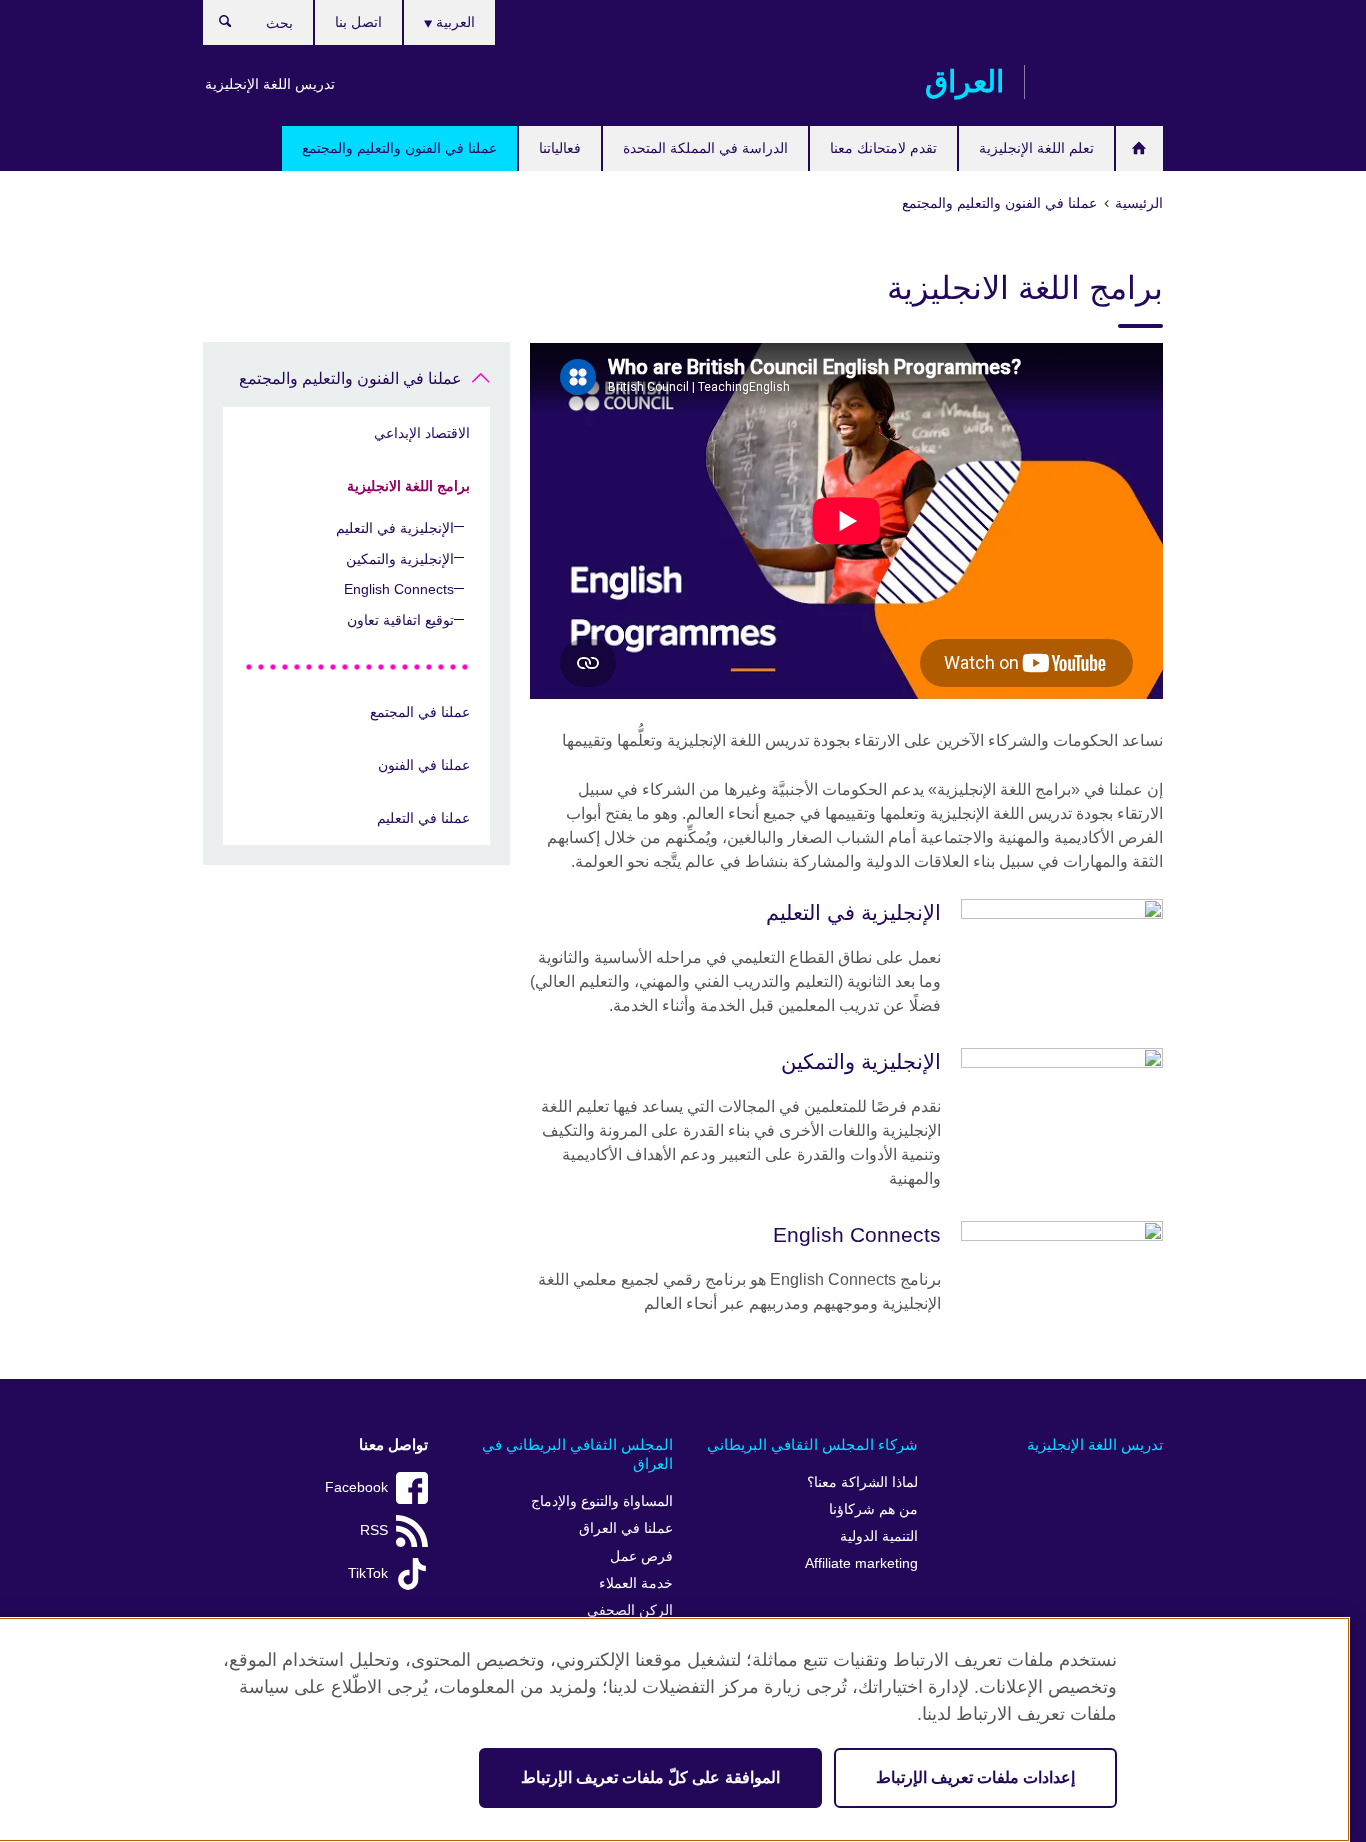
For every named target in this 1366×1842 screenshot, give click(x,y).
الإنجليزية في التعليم (395, 528)
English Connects (399, 589)
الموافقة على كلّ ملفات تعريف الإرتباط (650, 1777)
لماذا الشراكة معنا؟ (862, 1482)
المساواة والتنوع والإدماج (602, 1501)
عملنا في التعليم (423, 818)
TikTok (368, 1573)
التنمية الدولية (879, 1536)
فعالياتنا (560, 148)
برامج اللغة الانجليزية (408, 486)
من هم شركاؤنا (873, 1509)
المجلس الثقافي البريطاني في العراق (577, 1454)
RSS (374, 1530)
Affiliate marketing (861, 1563)
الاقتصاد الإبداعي (422, 433)
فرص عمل (641, 1556)
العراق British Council (1104, 82)
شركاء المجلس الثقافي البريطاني (812, 1444)
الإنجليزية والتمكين (400, 559)
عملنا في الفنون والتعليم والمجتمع (399, 148)
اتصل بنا (358, 22)
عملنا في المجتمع (420, 712)
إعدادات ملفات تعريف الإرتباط (975, 1777)
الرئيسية (1139, 148)
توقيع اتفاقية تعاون (400, 620)
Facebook (356, 1487)
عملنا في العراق (626, 1528)
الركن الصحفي (630, 1610)
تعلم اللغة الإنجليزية (1036, 148)
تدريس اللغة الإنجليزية (270, 84)
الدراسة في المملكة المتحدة (705, 148)
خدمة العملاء (636, 1583)
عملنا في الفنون (424, 765)
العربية (453, 22)
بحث (215, 26)
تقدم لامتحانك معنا (883, 148)
